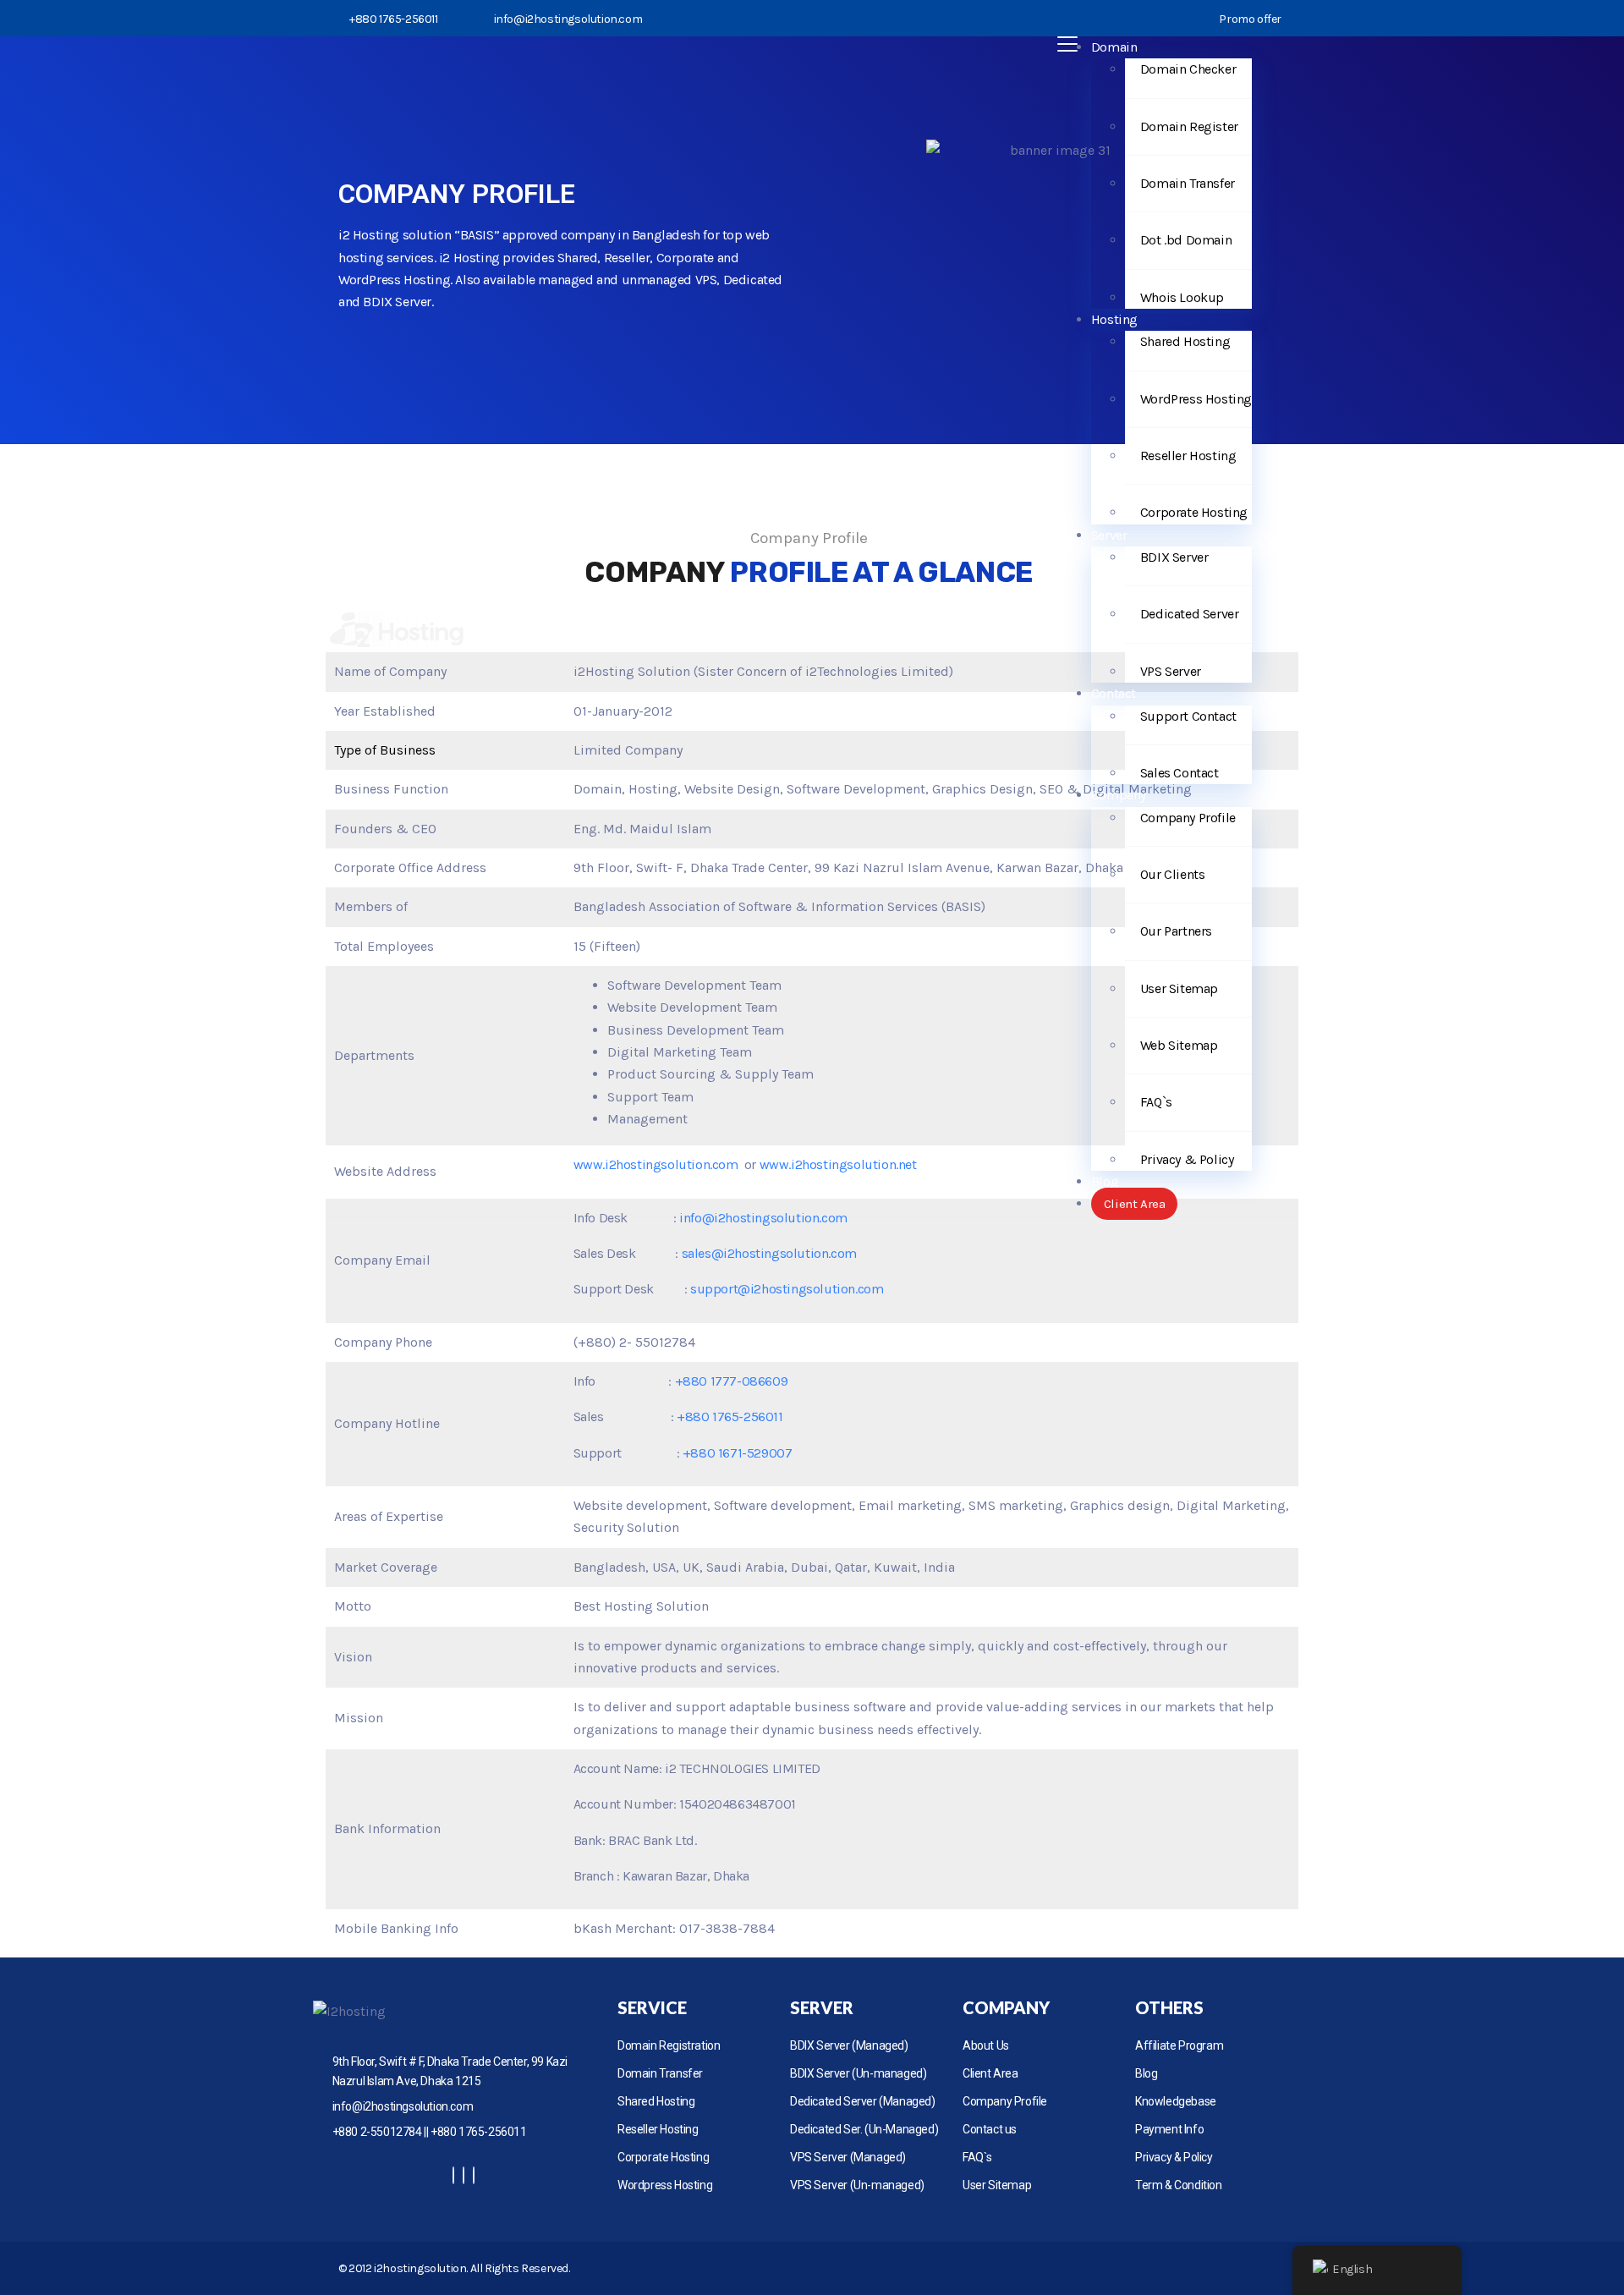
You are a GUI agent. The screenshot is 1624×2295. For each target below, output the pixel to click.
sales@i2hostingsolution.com (769, 1253)
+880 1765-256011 (730, 1417)
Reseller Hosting (1188, 456)
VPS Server (1171, 671)
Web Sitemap (1179, 1045)
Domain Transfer (1188, 183)
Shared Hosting (1185, 341)
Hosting (1114, 319)
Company (1119, 795)
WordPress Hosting (1196, 399)
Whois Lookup (1182, 297)
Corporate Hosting (1194, 512)
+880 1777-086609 (732, 1381)
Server (1109, 535)
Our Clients (1173, 874)
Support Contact (1188, 716)
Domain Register (1189, 126)
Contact (1114, 693)
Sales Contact (1180, 773)
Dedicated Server (1190, 614)
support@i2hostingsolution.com (787, 1289)
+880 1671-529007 (738, 1453)
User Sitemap (1179, 988)
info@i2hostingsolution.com (568, 19)
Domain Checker (1188, 69)
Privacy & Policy (1187, 1159)
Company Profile (1188, 818)
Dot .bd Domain (1186, 240)
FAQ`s (1156, 1102)
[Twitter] (464, 2175)
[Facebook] (453, 2175)
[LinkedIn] (474, 2175)
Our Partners (1176, 931)
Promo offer (1250, 19)
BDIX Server (1174, 557)
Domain (1114, 47)
